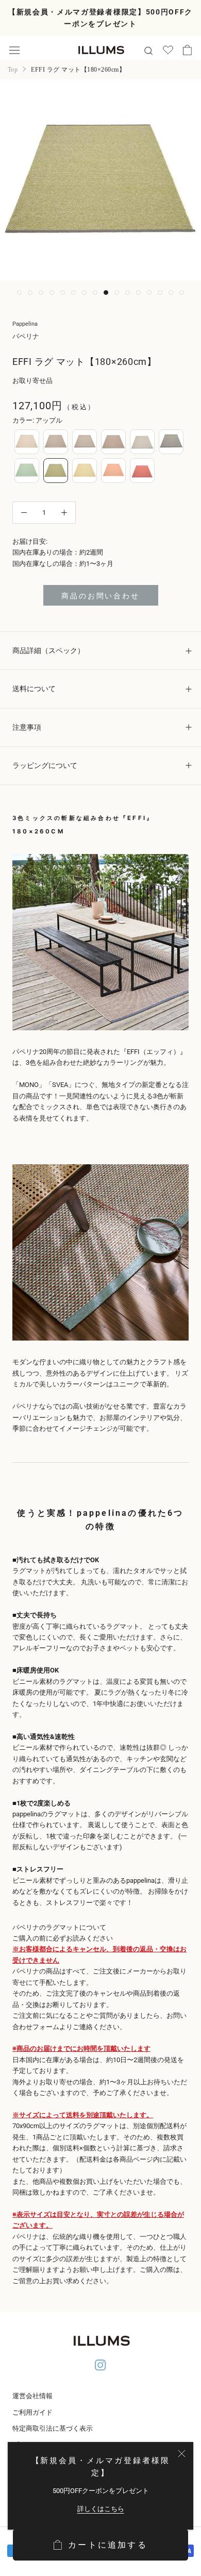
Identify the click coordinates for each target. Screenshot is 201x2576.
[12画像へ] (138, 292)
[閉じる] (182, 2454)
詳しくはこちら (101, 2509)
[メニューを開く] (14, 50)
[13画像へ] (149, 292)
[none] (27, 442)
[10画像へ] (117, 292)
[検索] (148, 50)
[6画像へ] (73, 292)
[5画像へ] (63, 292)
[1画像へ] (19, 292)
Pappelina (25, 324)
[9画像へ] (106, 292)
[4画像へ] (52, 292)
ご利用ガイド (32, 2412)
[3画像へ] (41, 292)
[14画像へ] (160, 292)
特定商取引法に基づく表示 (53, 2428)
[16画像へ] (182, 292)
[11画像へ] (128, 292)
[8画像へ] (95, 292)
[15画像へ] (171, 292)
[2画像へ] (30, 292)
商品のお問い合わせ (100, 596)
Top (13, 70)
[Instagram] (100, 2366)
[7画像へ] (84, 292)
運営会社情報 (32, 2396)
